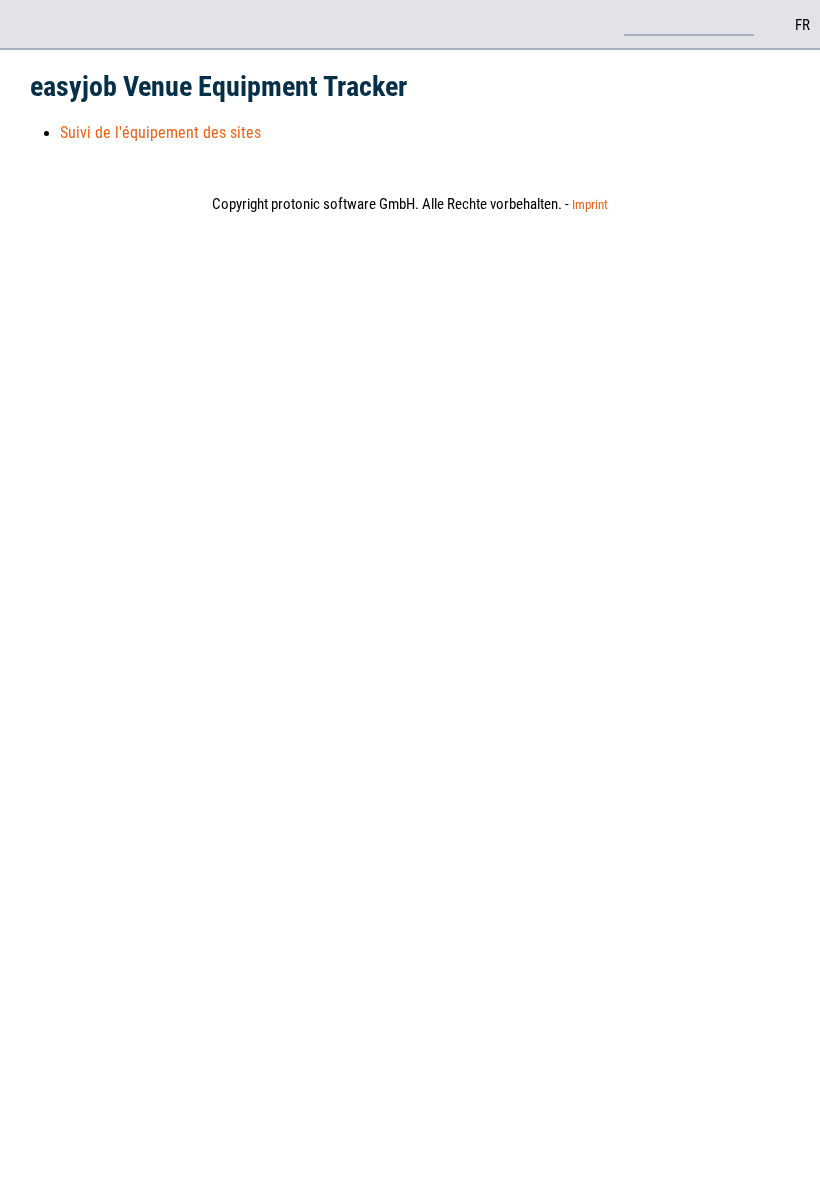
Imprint (590, 204)
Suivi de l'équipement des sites (160, 132)
